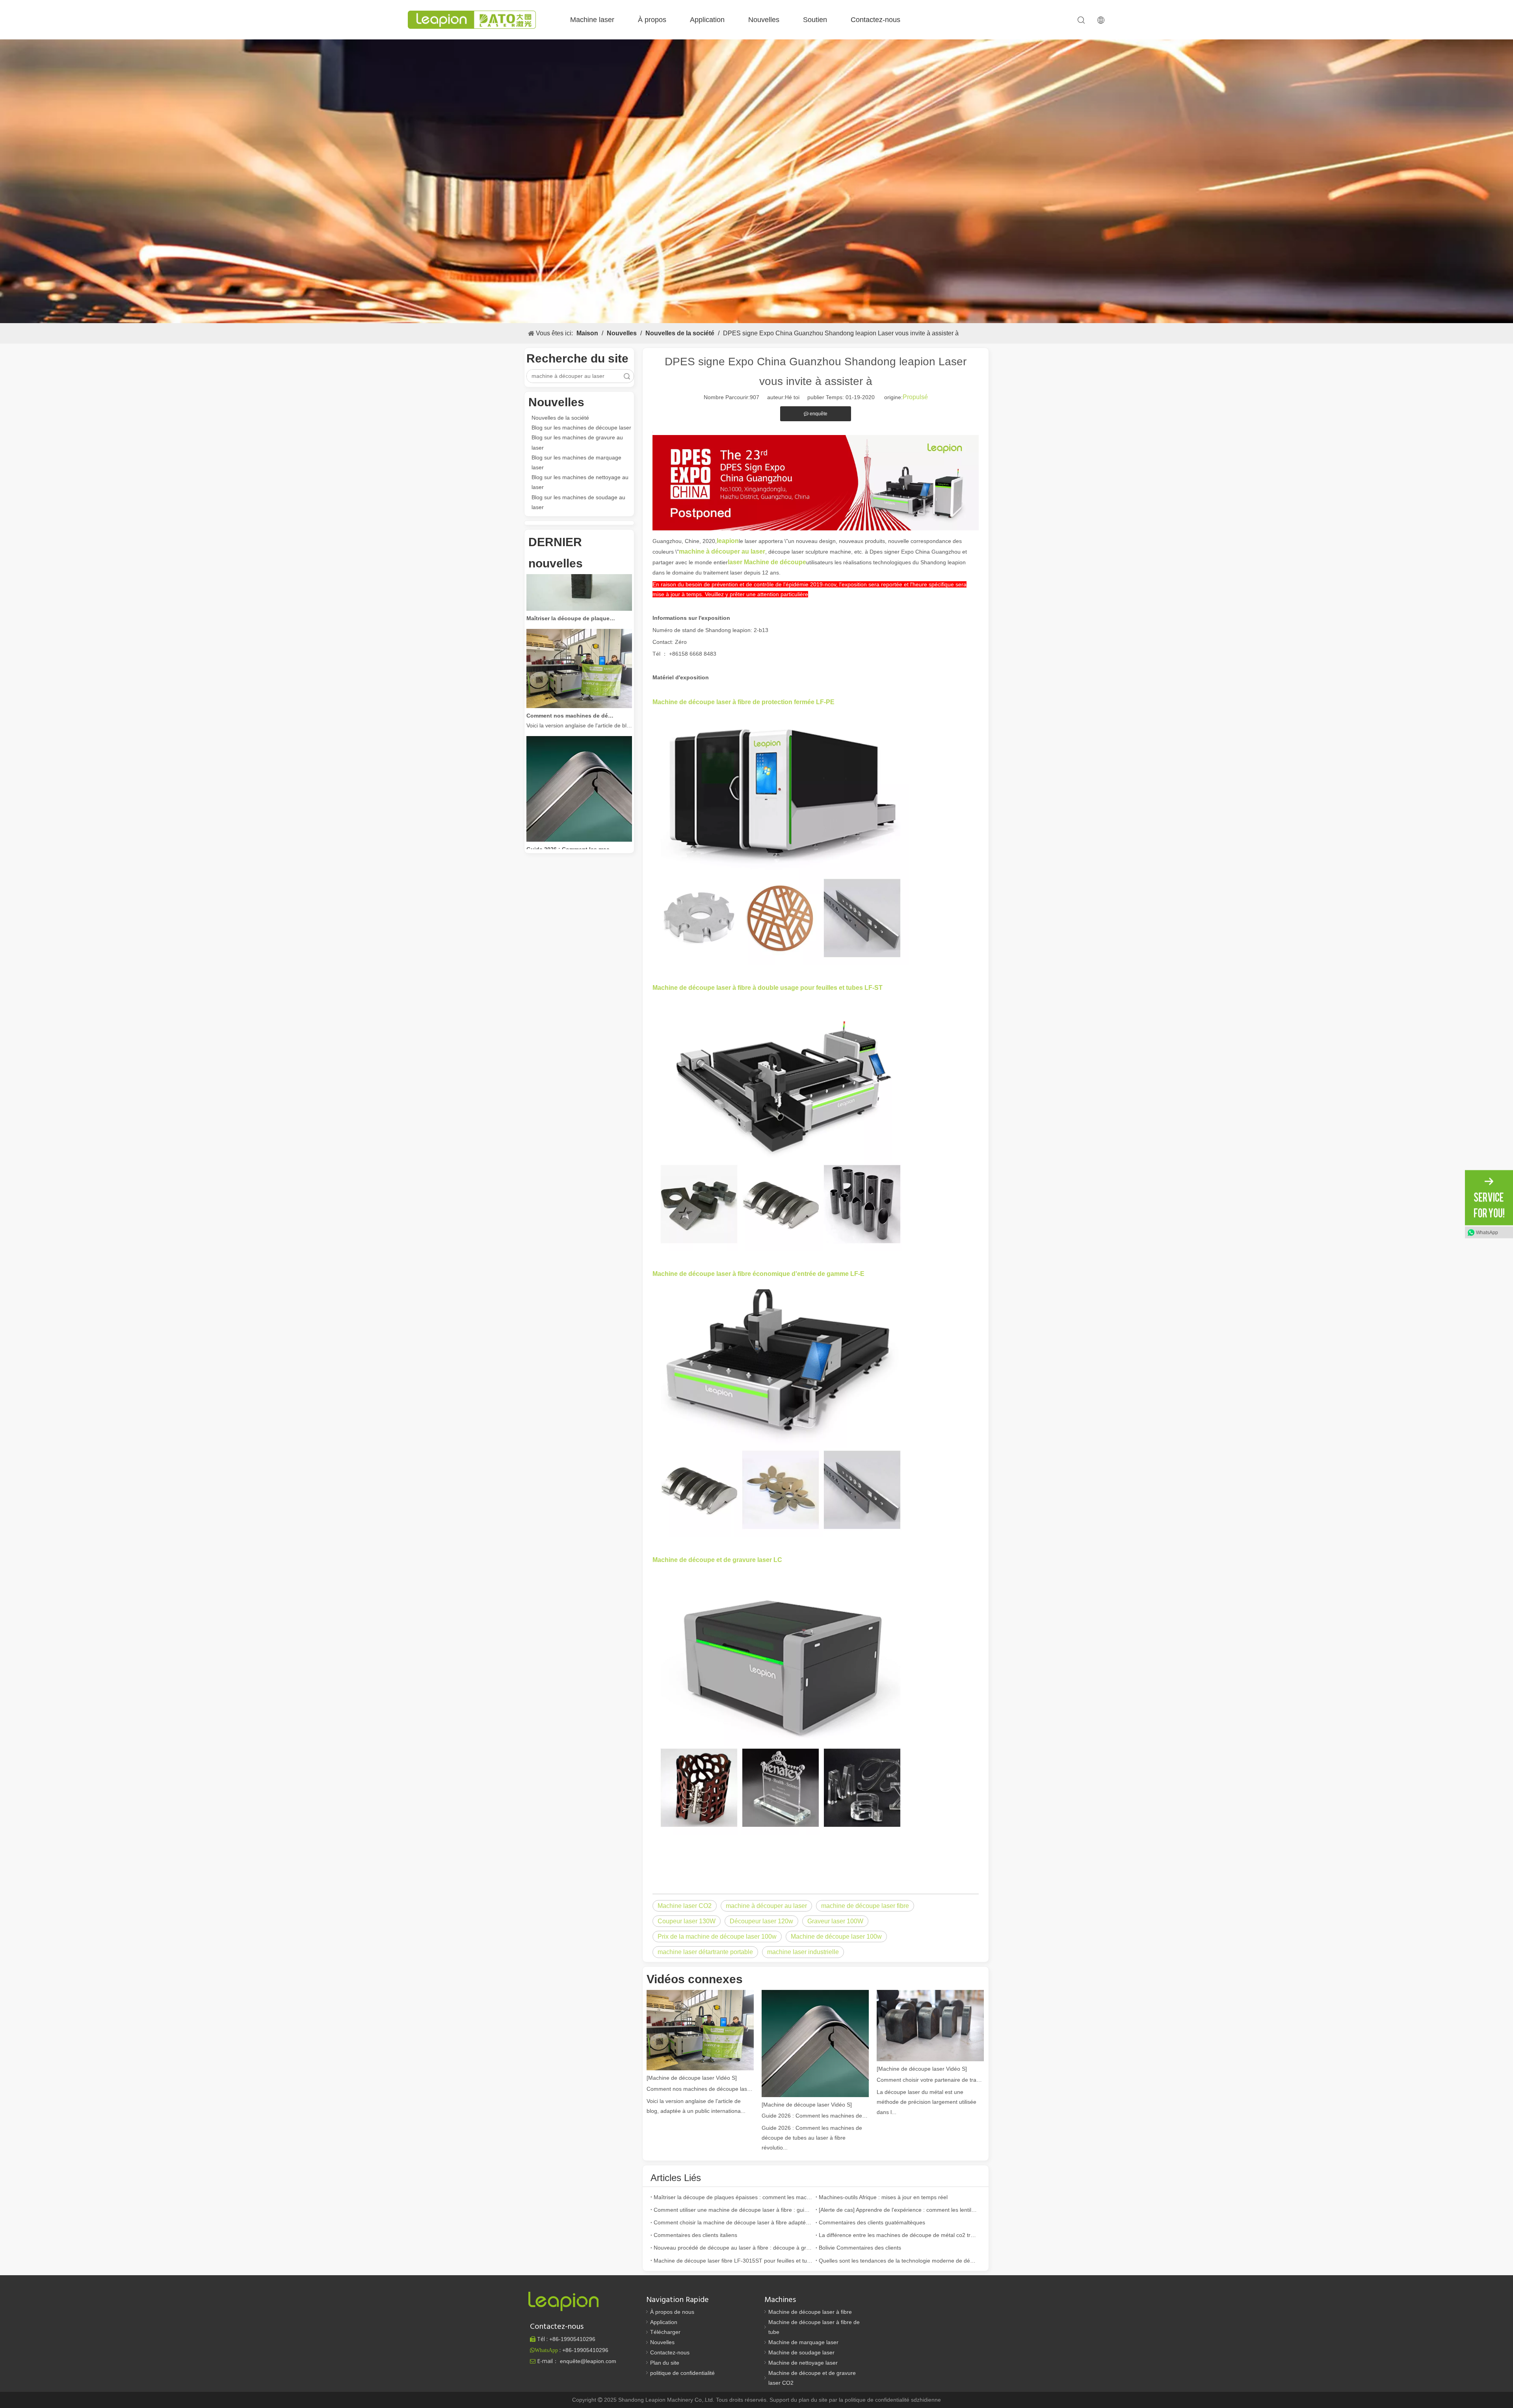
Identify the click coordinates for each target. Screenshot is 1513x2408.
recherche (627, 376)
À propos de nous (672, 2312)
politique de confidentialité (682, 2373)
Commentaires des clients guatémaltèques (872, 2222)
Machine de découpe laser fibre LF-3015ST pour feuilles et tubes (733, 2261)
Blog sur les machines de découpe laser (581, 428)
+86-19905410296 (585, 2350)
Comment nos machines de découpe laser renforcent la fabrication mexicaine (571, 672)
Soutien (815, 20)
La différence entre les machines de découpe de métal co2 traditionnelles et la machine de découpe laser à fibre (898, 2235)
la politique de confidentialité (875, 2400)
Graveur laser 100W (835, 1921)
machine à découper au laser (766, 1906)
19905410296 (572, 2339)
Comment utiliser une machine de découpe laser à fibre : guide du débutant (733, 2210)
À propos (652, 20)
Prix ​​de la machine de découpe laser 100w (717, 1937)
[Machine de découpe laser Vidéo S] (692, 2078)
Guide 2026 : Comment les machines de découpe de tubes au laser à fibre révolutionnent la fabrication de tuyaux (571, 805)
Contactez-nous (875, 20)
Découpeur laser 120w (761, 1921)
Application (707, 20)
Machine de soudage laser (801, 2352)
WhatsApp (1487, 1232)
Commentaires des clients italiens (695, 2235)
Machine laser (592, 20)
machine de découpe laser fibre (865, 1906)
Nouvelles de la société (560, 418)
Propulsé (915, 397)
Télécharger (665, 2332)
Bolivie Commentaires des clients (860, 2248)
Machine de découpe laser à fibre (810, 2312)
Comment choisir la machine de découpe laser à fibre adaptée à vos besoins (733, 2222)
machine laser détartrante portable (705, 1952)
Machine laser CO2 (685, 1906)
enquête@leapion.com (588, 2361)
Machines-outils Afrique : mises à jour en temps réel (883, 2197)
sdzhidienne (926, 2400)
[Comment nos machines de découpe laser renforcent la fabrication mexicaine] (579, 662)
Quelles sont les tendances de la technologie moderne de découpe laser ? (898, 2261)
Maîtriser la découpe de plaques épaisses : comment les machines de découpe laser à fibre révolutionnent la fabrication (571, 575)
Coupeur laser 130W (687, 1921)
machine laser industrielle (803, 1952)
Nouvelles (764, 20)
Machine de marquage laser (803, 2342)
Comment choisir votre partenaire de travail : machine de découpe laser (930, 2080)
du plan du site (810, 2400)
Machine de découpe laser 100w (836, 1937)
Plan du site (665, 2363)
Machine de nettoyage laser (803, 2363)
